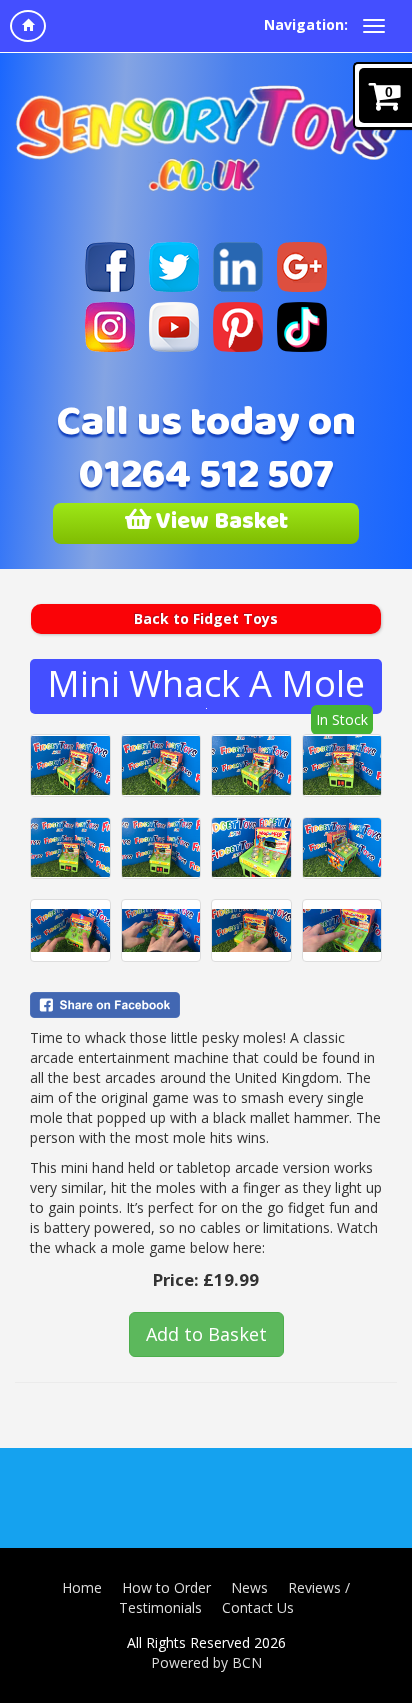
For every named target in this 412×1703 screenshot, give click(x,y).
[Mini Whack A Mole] (70, 765)
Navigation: (306, 24)
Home (82, 1587)
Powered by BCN (206, 1662)
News (249, 1587)
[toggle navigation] (374, 26)
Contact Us (258, 1607)
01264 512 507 (206, 479)
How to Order (166, 1587)
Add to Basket (206, 1334)
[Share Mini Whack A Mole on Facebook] (206, 1005)
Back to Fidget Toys (206, 618)
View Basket (219, 523)
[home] (28, 26)
